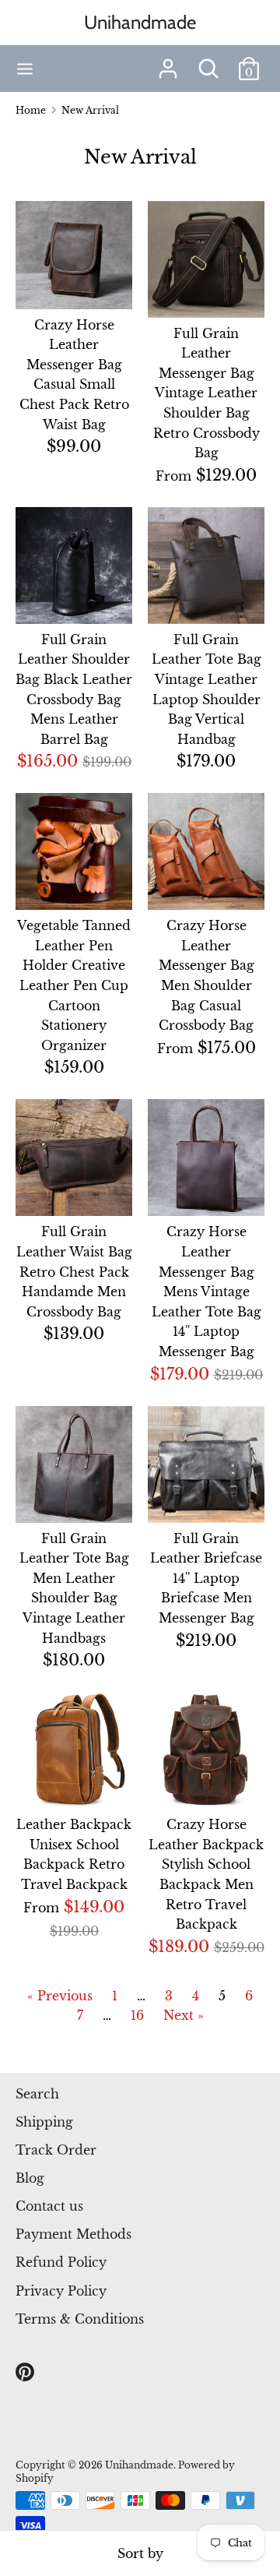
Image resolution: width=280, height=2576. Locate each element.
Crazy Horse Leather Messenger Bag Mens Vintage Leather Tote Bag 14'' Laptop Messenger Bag (206, 1292)
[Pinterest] (26, 2373)
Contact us (49, 2206)
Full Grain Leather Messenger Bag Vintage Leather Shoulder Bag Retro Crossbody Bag (206, 393)
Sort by (140, 2553)
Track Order (56, 2150)
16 (137, 2015)
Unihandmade (140, 22)
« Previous (60, 1996)
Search (37, 2094)
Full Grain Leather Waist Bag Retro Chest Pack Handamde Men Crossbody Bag (74, 1271)
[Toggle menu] (25, 69)
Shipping (44, 2122)
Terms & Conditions (80, 2319)
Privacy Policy (61, 2291)
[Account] (168, 62)
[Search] (208, 62)
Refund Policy (61, 2262)
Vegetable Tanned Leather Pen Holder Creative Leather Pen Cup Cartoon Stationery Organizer (74, 985)
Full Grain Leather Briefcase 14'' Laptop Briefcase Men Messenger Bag (206, 1578)
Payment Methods (73, 2234)
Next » (184, 2015)
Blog (30, 2178)
